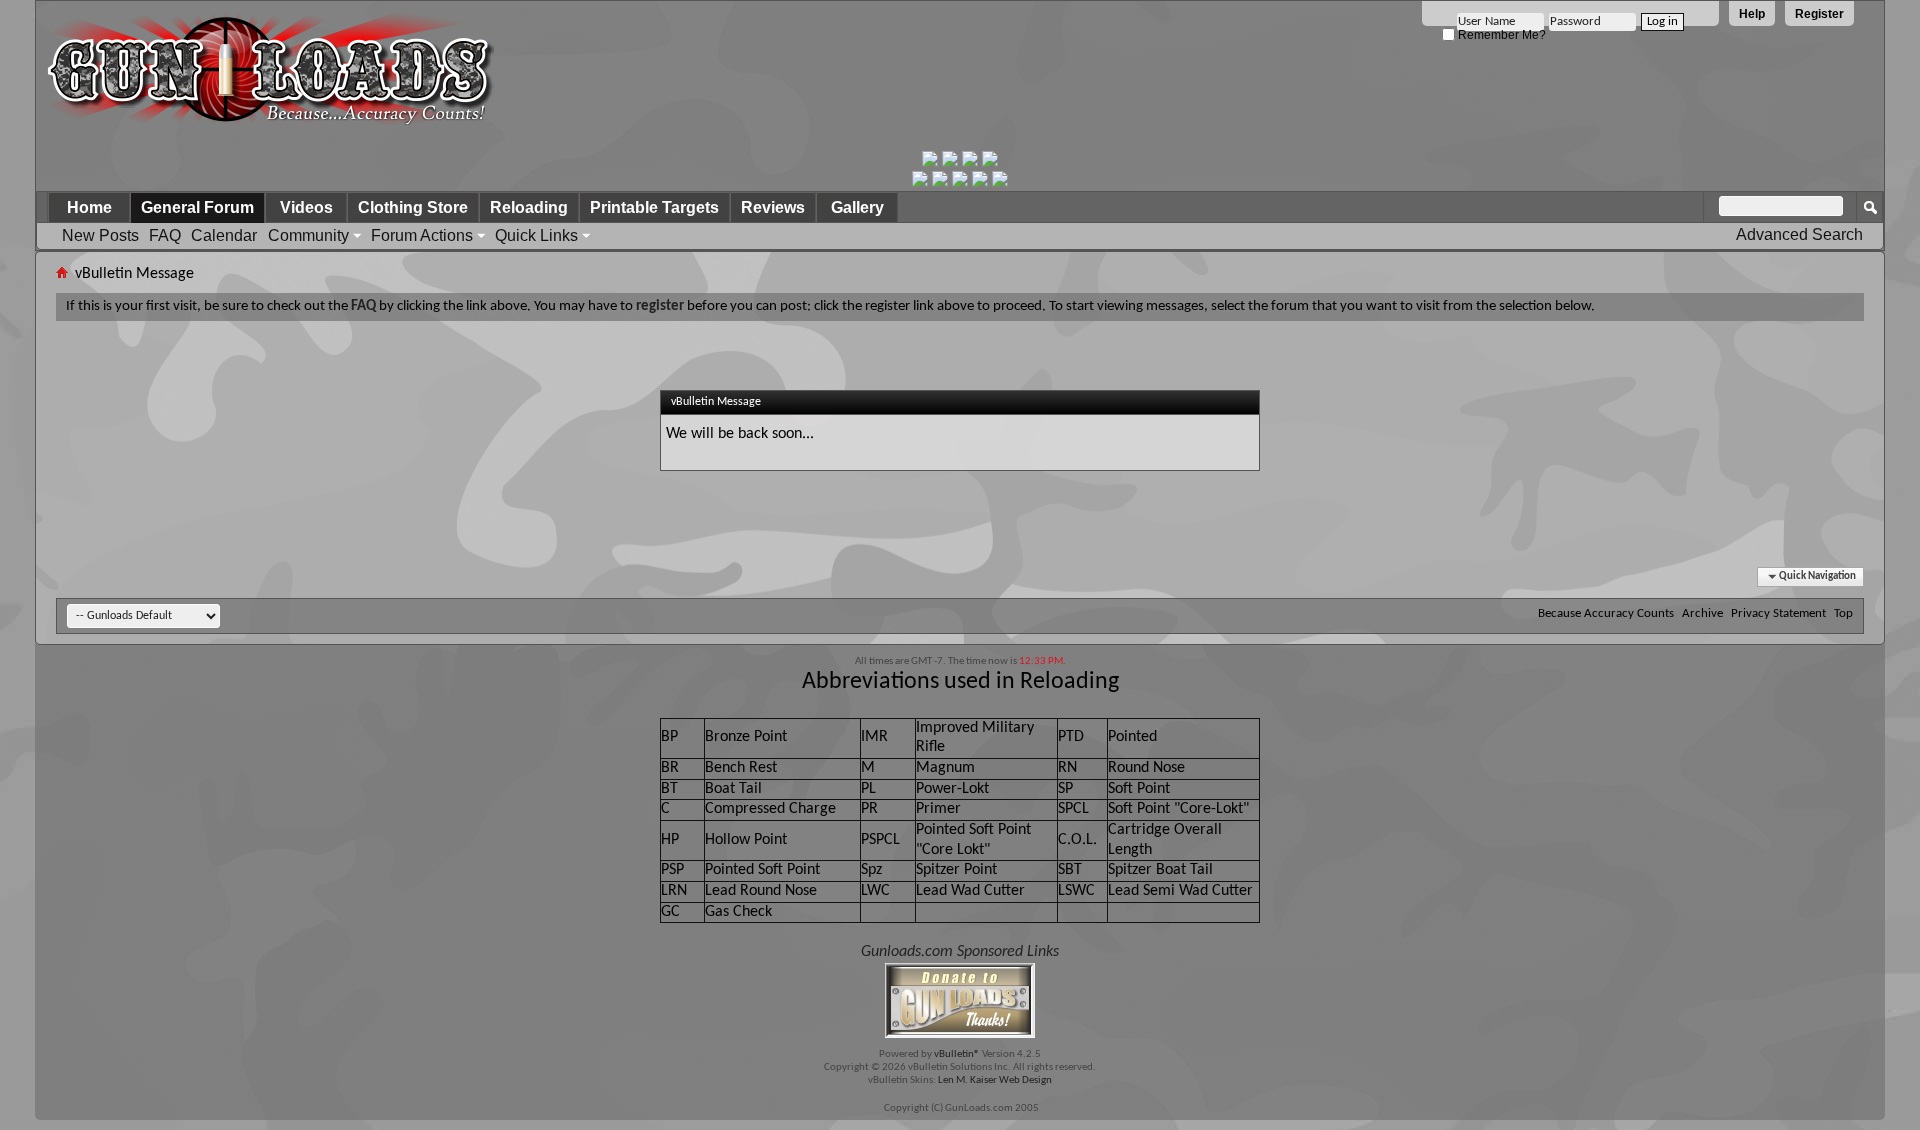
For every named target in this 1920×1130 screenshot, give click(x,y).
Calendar (224, 235)
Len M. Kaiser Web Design (995, 1080)
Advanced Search (1799, 234)
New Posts (100, 235)
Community (308, 235)
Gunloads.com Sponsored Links (960, 952)
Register (1819, 14)
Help (1752, 14)
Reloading (529, 207)
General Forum (197, 207)
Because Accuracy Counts (1606, 613)
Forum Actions (422, 235)
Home (89, 207)
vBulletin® (957, 1054)
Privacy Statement (1778, 613)
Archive (1702, 613)
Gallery (857, 207)
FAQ (165, 235)
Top (1843, 613)
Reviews (773, 207)
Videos (306, 207)
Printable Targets (654, 207)
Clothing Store (413, 207)
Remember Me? (1500, 35)
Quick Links (536, 235)
